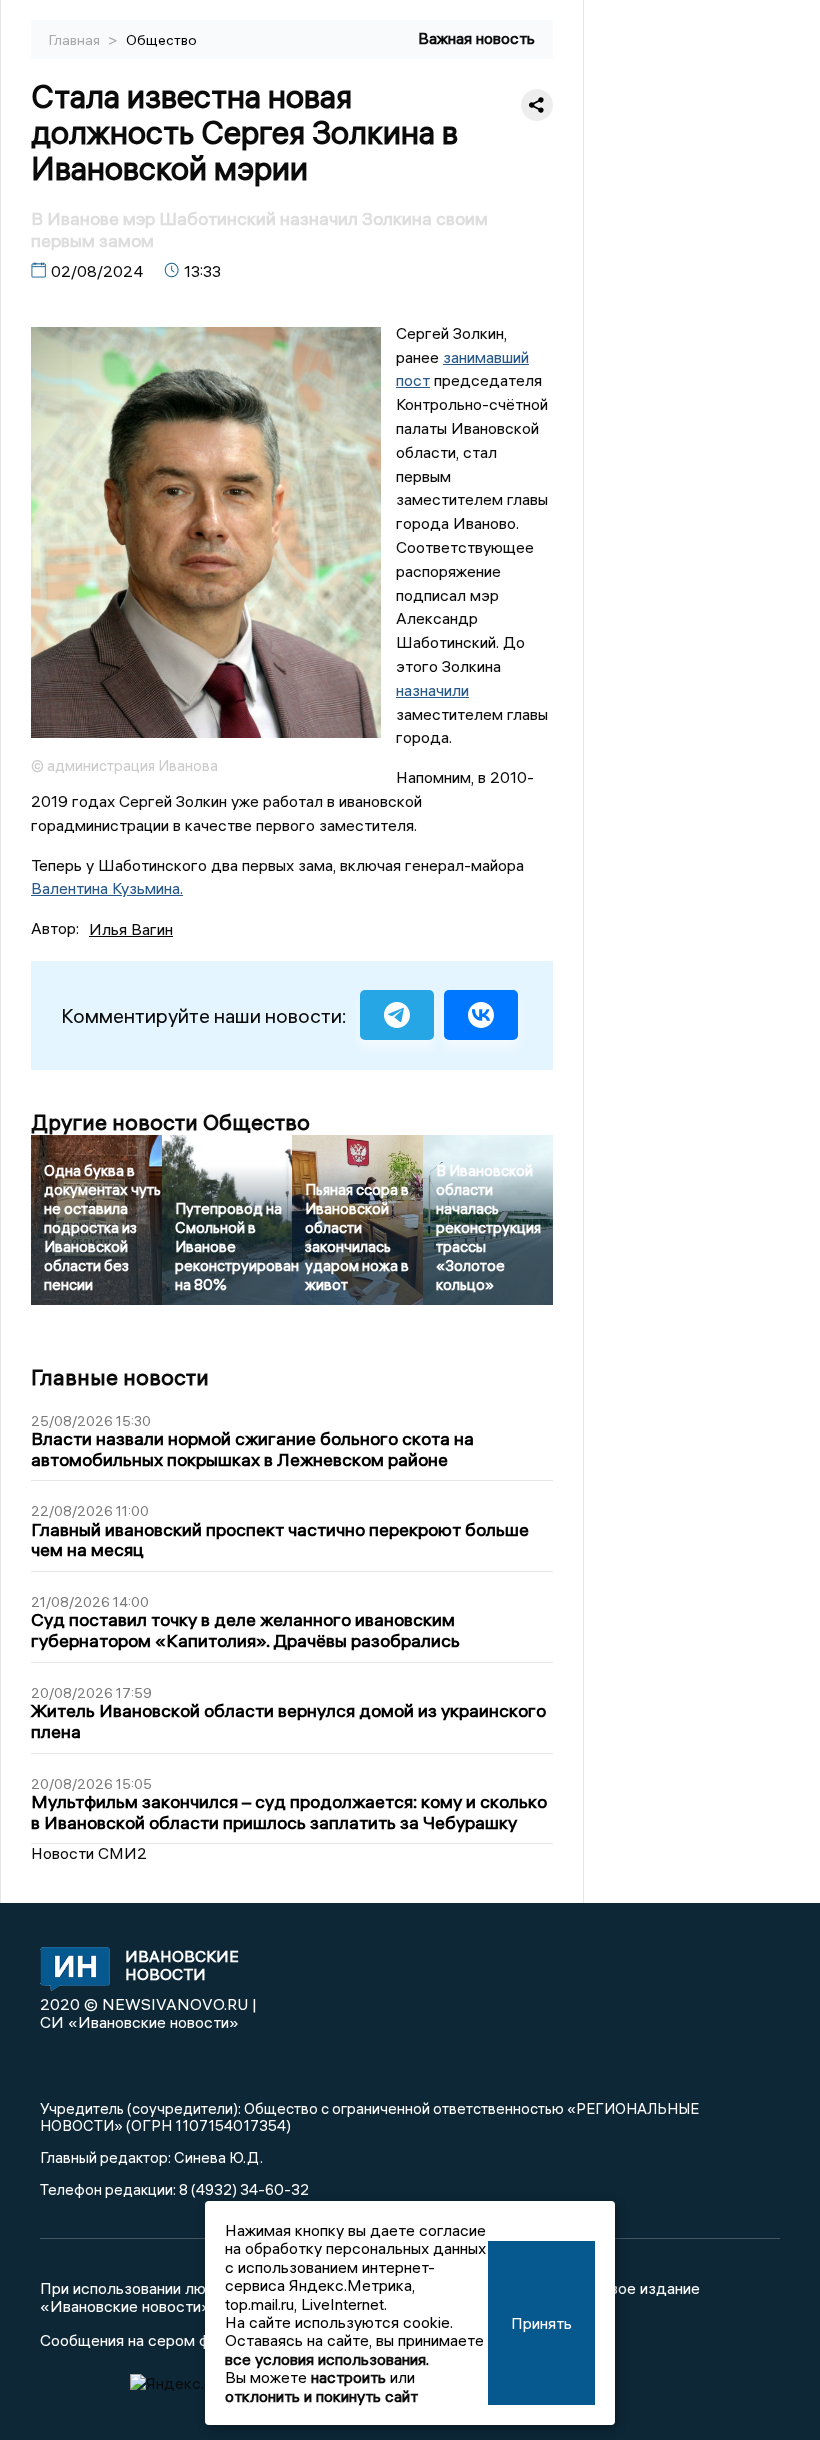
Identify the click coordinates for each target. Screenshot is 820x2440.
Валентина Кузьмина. (107, 888)
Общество (161, 40)
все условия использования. (327, 2359)
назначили (432, 690)
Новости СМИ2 (89, 1853)
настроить (348, 2377)
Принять (541, 2323)
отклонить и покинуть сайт (321, 2396)
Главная (76, 40)
